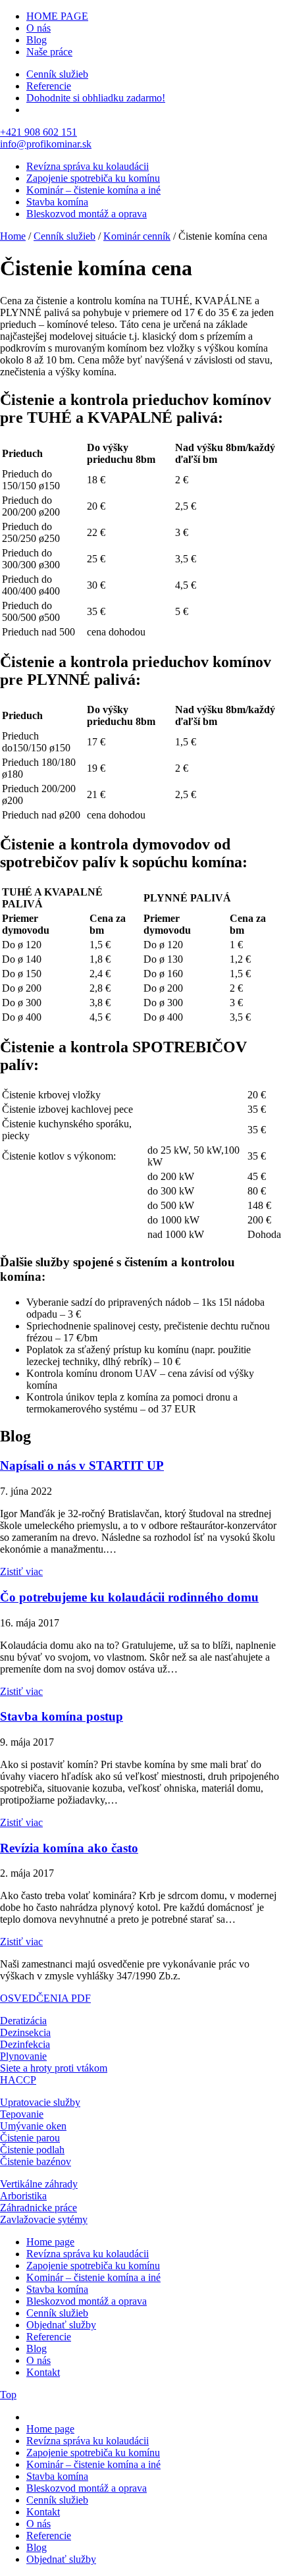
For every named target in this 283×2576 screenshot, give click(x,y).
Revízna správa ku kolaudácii (88, 166)
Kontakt (43, 2372)
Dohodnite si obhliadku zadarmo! (96, 98)
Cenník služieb (57, 74)
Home (13, 236)
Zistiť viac (21, 1571)
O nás (39, 28)
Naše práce (49, 52)
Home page (50, 2242)
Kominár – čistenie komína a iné (93, 190)
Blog (37, 40)
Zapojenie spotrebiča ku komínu (93, 178)
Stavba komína (57, 202)
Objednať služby (61, 2325)
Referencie (49, 86)
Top (8, 2395)
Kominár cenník (137, 236)
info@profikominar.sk (46, 144)
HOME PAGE (57, 16)
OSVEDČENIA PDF (45, 1998)
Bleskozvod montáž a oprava (87, 214)
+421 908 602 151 (39, 132)
